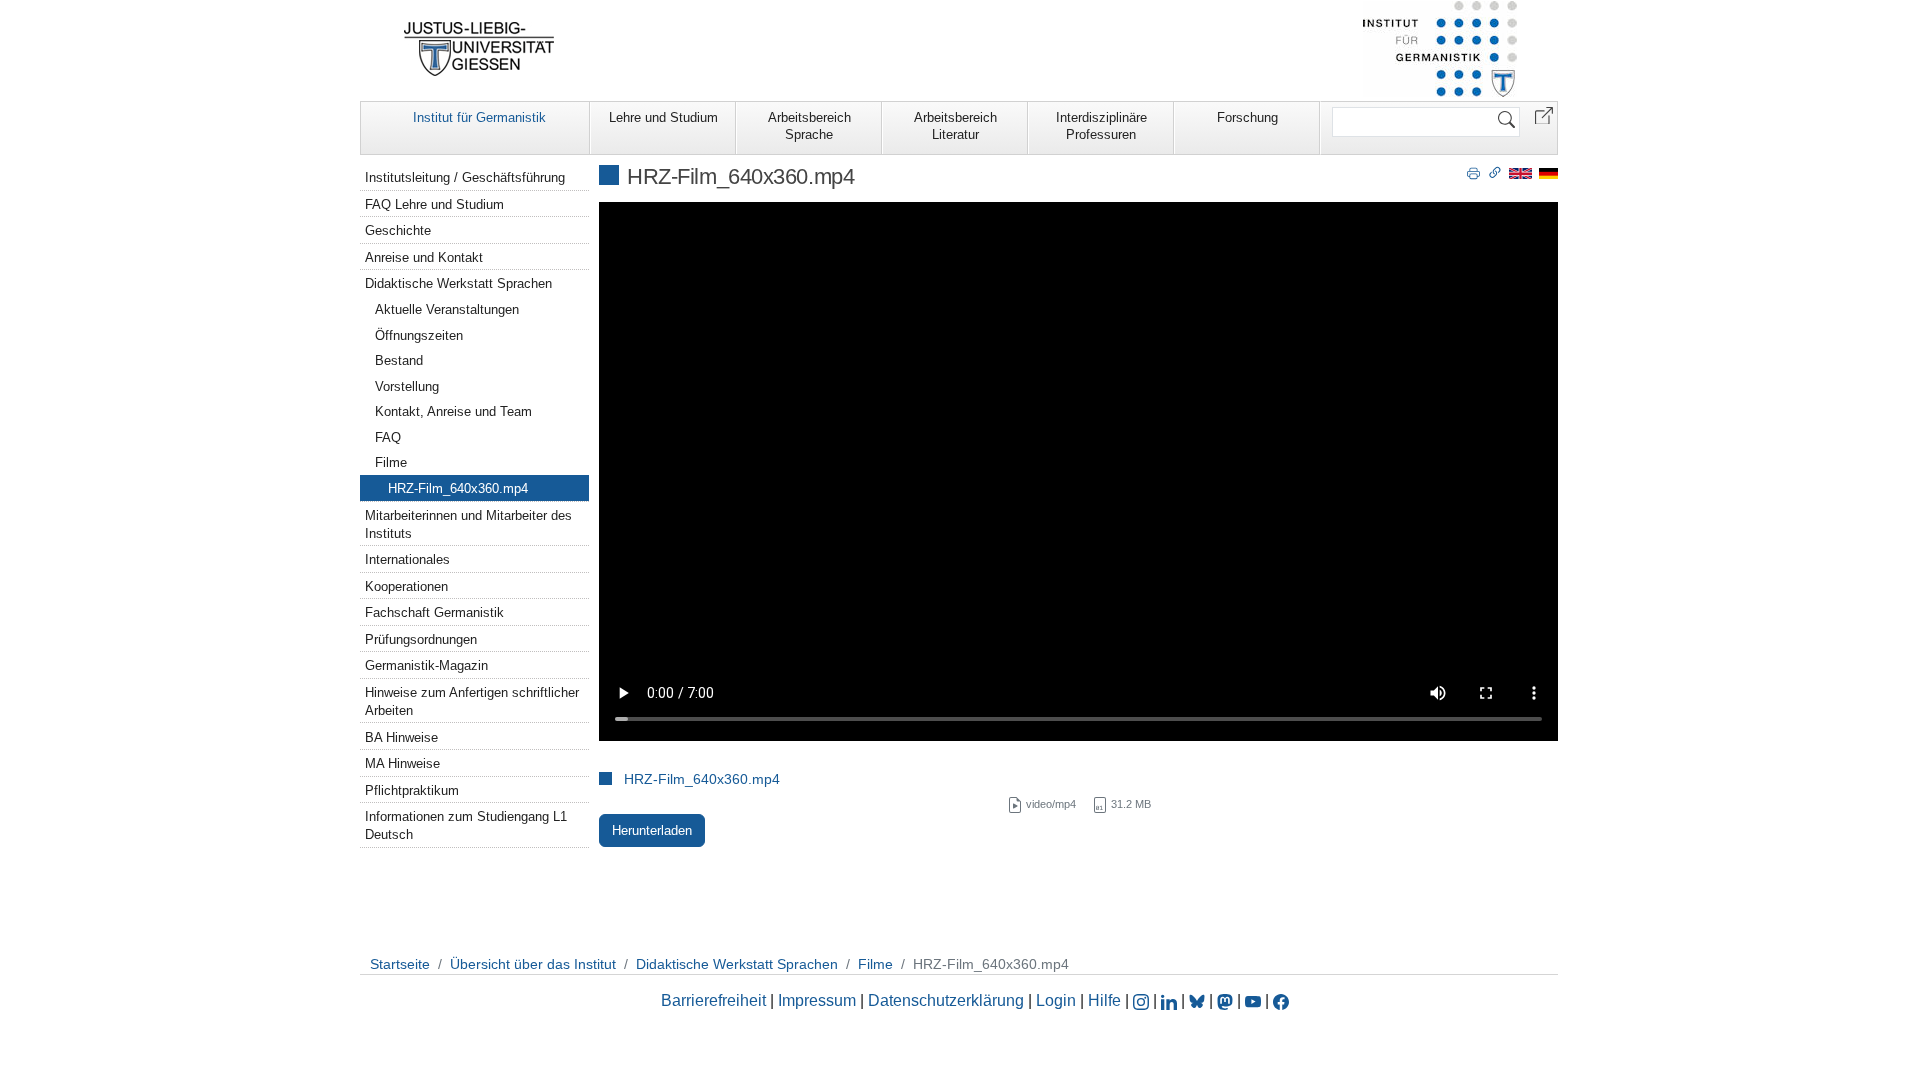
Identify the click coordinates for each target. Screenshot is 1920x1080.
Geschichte (398, 230)
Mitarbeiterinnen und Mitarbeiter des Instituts (468, 524)
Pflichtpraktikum (412, 790)
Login (1058, 1000)
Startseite (400, 964)
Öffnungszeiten (419, 335)
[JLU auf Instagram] (1143, 1000)
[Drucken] (1473, 172)
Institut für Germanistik (479, 117)
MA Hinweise (402, 763)
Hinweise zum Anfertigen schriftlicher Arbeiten (472, 701)
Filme (391, 462)
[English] (1520, 172)
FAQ (388, 437)
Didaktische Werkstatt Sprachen (458, 283)
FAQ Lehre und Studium (434, 204)
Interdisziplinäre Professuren (1101, 126)
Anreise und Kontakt (424, 257)
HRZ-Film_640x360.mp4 (702, 779)
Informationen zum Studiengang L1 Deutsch (466, 825)
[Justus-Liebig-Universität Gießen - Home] (479, 49)
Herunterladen (652, 830)
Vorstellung (407, 386)
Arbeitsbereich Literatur (955, 126)
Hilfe (1104, 1000)
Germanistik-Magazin (426, 665)
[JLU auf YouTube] (1253, 1000)
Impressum (817, 1000)
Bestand (399, 360)
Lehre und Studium (663, 117)
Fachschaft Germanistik (434, 612)
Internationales (407, 559)
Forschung (1247, 117)
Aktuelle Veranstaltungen (447, 309)
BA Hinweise (401, 737)
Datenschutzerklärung (946, 1000)
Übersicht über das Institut (533, 964)
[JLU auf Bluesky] (1199, 1000)
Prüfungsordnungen (421, 639)
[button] (1544, 114)
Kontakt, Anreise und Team (453, 411)
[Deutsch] (1548, 172)
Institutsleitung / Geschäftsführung (465, 177)
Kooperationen (406, 586)
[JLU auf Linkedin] (1171, 1000)
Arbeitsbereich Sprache (809, 126)
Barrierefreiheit (713, 1000)
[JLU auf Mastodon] (1227, 1000)
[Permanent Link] (1495, 172)
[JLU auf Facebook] (1281, 1000)
